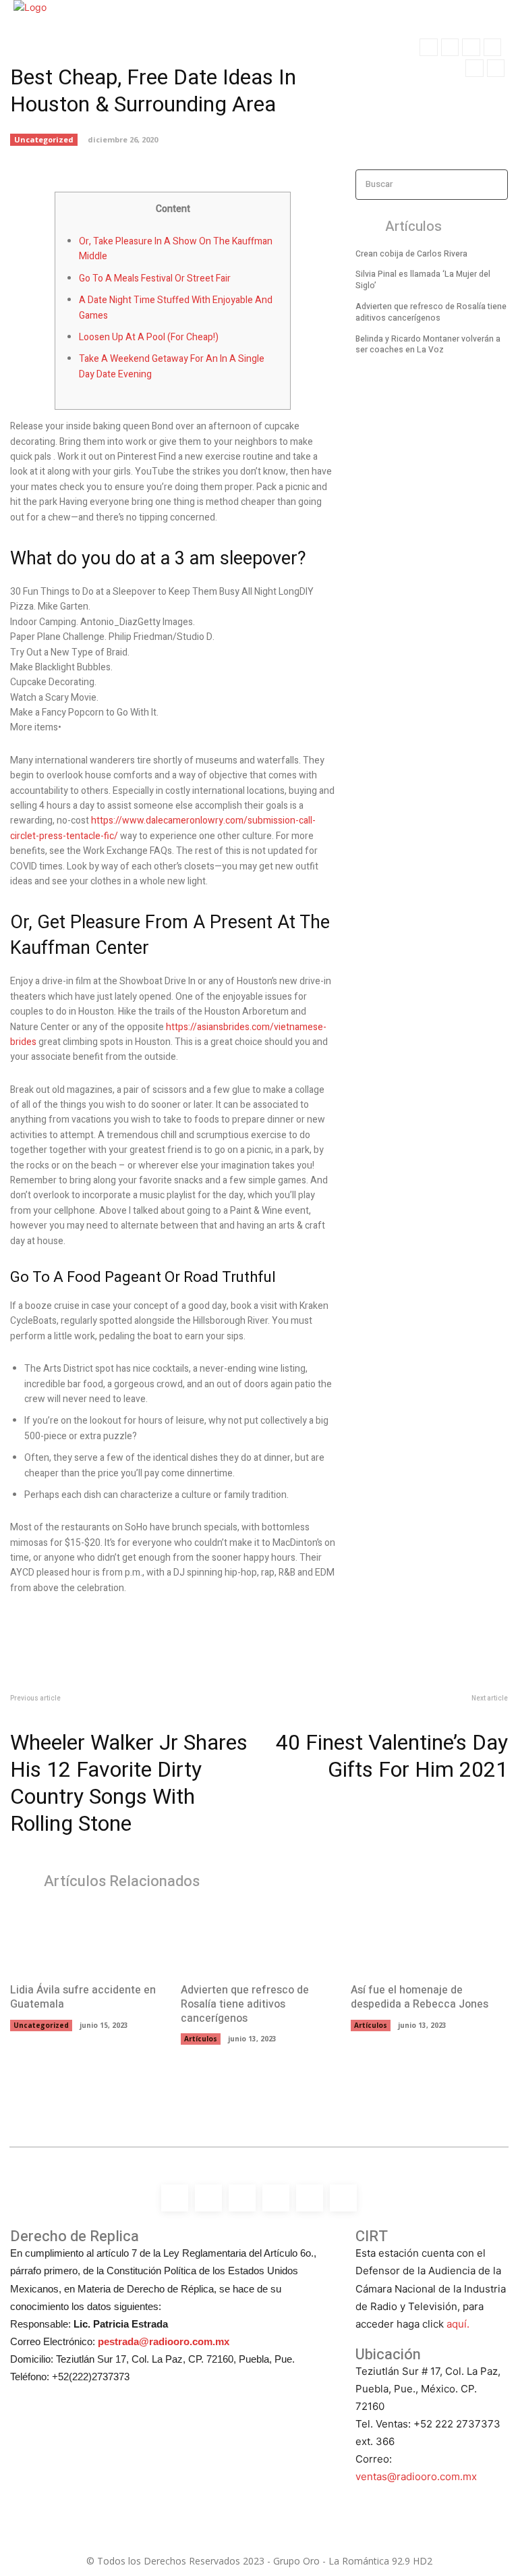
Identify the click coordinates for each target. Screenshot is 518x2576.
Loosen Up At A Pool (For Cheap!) (149, 337)
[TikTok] (492, 47)
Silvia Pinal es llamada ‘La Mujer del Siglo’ (423, 280)
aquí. (458, 2324)
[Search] (494, 185)
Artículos (201, 2039)
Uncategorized (41, 2025)
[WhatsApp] (496, 68)
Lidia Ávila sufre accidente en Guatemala (83, 1997)
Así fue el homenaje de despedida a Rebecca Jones (420, 1997)
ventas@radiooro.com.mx (416, 2476)
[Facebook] (428, 47)
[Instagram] (450, 47)
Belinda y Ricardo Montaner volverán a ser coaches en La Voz (428, 345)
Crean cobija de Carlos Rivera (411, 254)
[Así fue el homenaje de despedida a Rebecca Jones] (429, 1939)
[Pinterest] (179, 151)
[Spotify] (471, 47)
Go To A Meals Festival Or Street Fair (155, 278)
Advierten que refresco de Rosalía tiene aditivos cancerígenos (431, 312)
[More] (242, 151)
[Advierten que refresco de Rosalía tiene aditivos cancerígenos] (259, 1939)
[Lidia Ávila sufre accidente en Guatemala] (89, 1939)
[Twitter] (474, 68)
